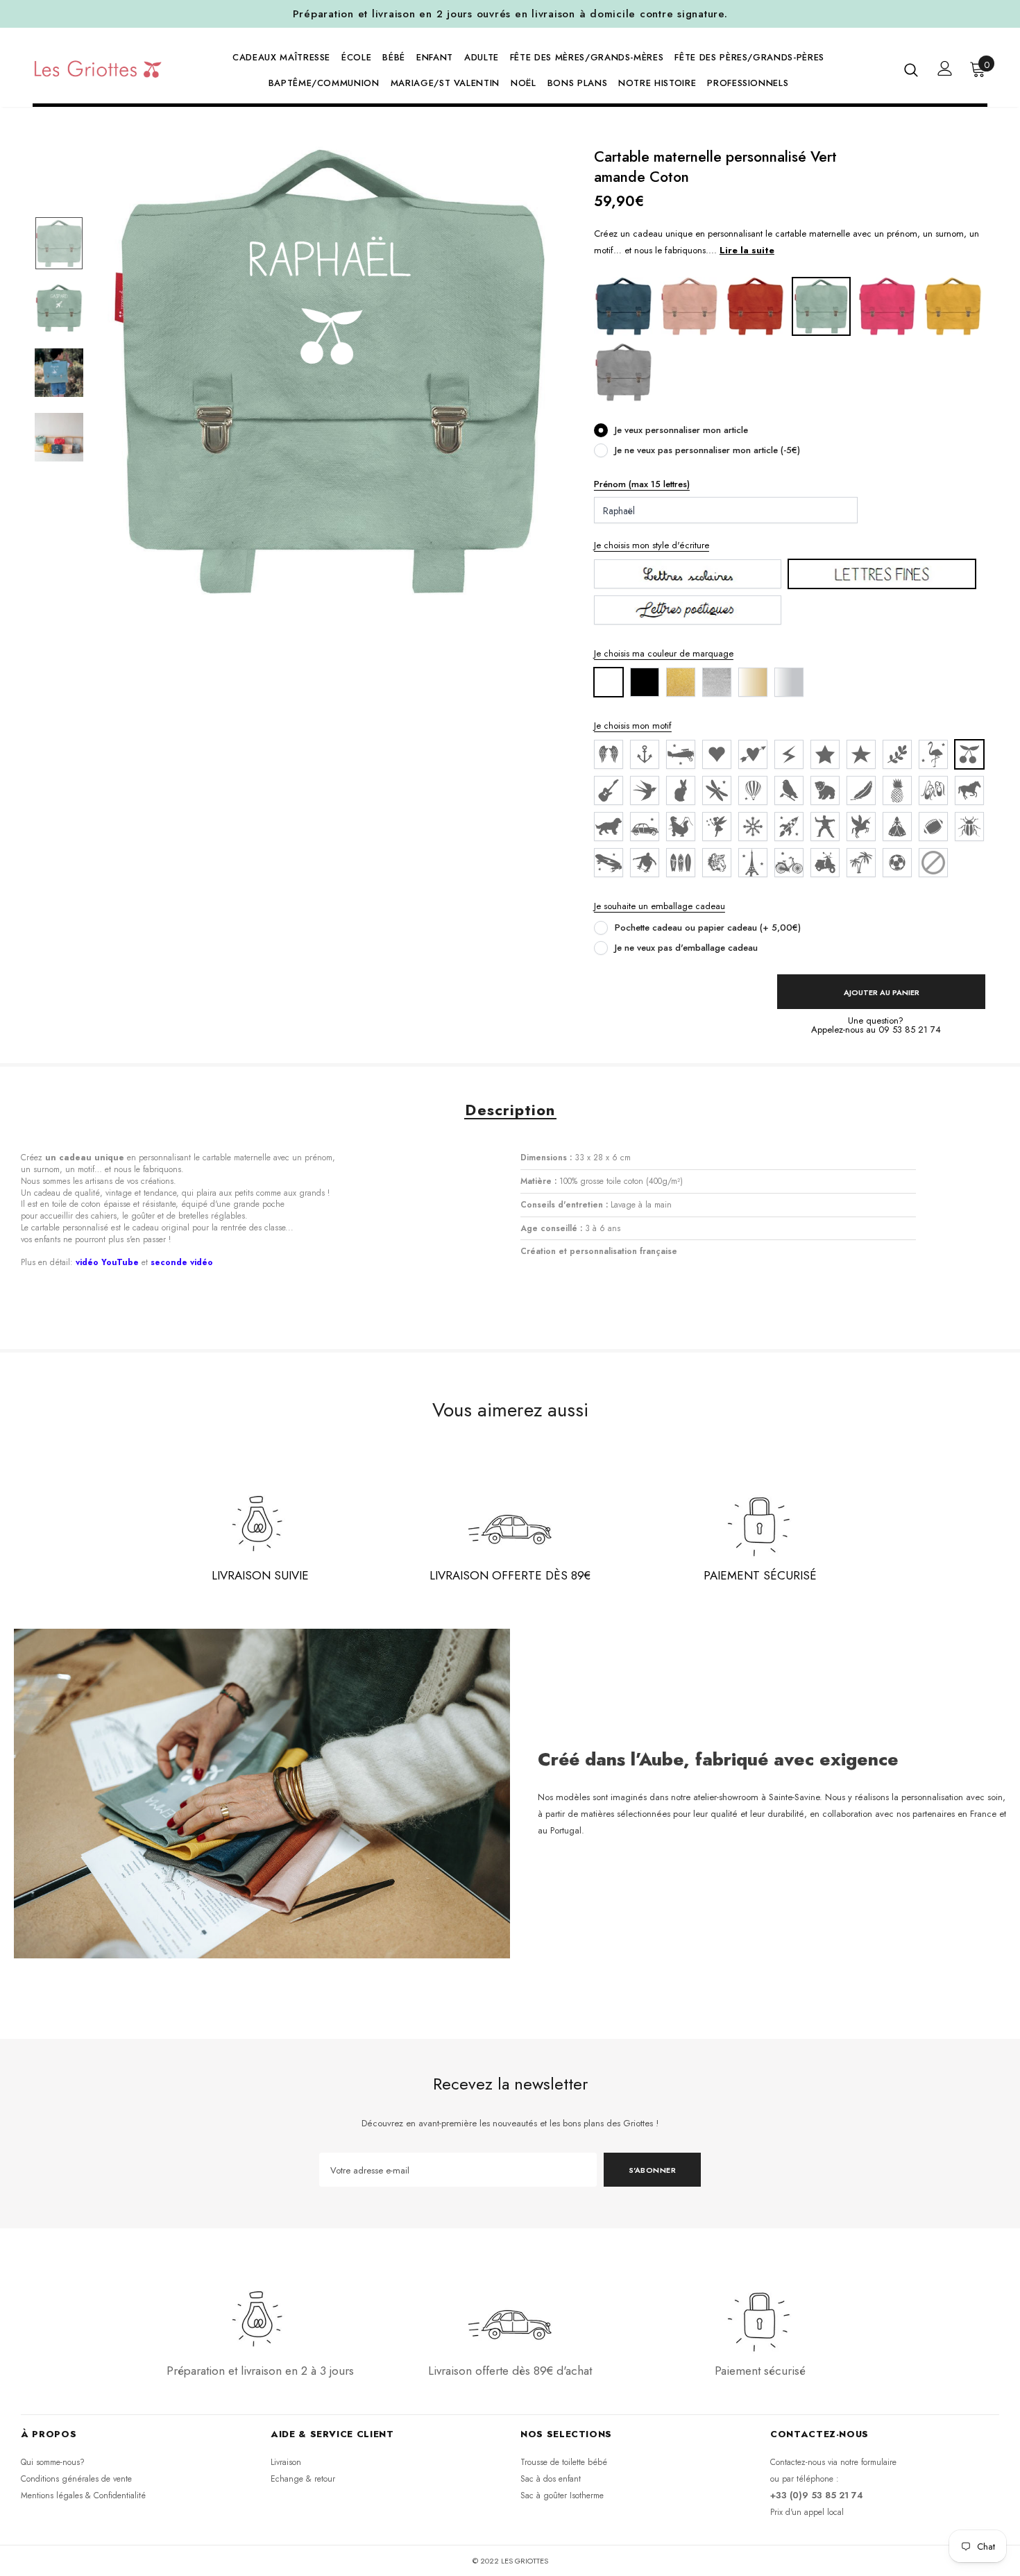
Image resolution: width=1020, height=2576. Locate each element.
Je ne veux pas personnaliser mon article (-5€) (707, 450)
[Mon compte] (945, 68)
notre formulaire (868, 2462)
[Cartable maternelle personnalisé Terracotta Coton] (755, 306)
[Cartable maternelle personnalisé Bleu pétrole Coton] (623, 306)
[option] (330, 372)
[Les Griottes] (98, 69)
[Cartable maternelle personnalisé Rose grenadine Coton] (887, 306)
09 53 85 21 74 (910, 1029)
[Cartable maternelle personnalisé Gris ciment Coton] (623, 372)
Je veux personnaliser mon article (681, 430)
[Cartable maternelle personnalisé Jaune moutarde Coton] (953, 306)
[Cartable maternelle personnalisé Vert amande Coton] (821, 306)
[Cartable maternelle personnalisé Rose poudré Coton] (689, 306)
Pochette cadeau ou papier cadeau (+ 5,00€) (708, 927)
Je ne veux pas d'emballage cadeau (686, 948)
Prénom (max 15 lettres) (642, 484)
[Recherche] (911, 69)
